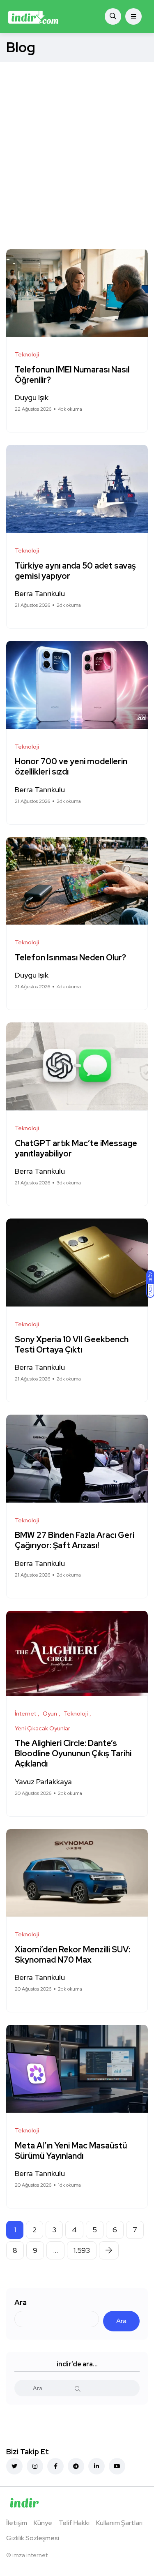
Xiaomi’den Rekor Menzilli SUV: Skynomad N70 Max (72, 1955)
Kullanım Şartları (119, 2523)
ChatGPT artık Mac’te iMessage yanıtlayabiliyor (76, 1148)
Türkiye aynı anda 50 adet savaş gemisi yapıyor (75, 571)
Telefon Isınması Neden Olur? (71, 957)
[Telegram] (76, 2466)
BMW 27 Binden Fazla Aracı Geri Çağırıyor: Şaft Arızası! (75, 1541)
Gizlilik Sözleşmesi (33, 2538)
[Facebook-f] (55, 2466)
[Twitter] (14, 2466)
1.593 (82, 2250)
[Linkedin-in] (97, 2466)
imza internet (30, 2555)
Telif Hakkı (74, 2523)
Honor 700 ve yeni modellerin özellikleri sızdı (71, 767)
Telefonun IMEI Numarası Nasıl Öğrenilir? (72, 375)
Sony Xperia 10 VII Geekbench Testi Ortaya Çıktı (72, 1345)
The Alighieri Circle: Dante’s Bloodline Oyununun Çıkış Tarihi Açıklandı (73, 1754)
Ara (21, 2302)
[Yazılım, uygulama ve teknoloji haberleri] (33, 16)
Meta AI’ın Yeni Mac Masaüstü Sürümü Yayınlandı (71, 2151)
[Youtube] (117, 2466)
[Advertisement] (77, 143)
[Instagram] (35, 2466)
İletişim (17, 2523)
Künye (43, 2523)
